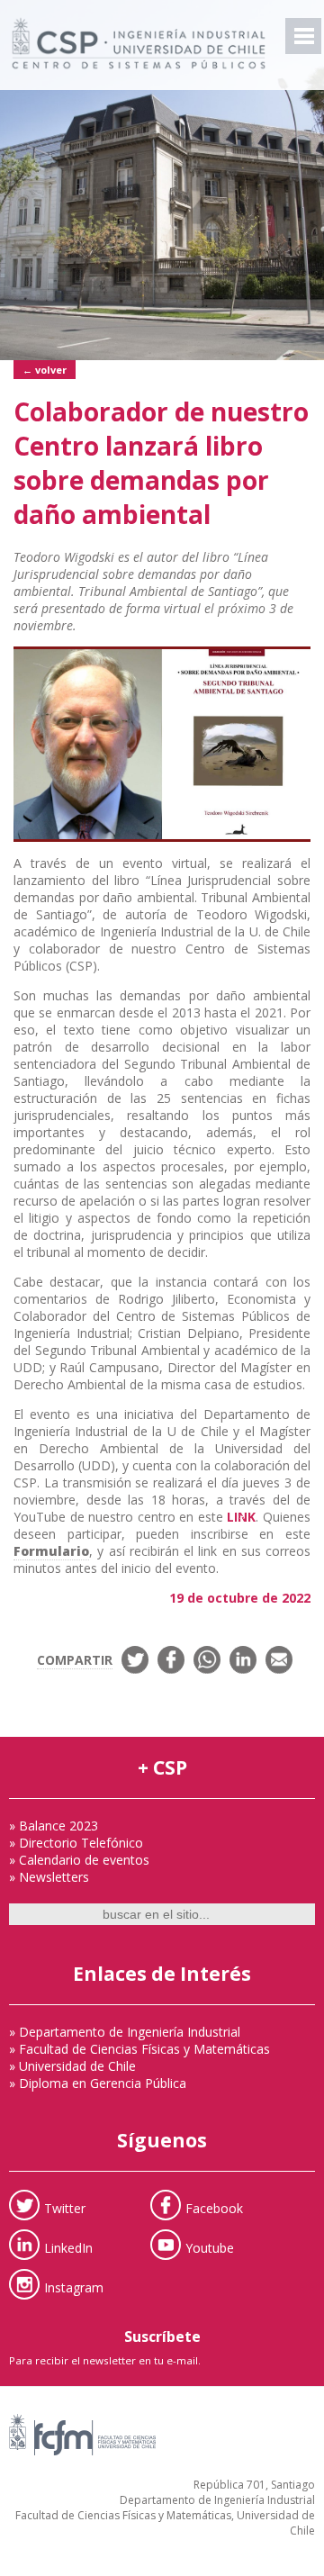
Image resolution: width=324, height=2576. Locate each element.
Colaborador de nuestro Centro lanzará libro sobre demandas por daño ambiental (161, 463)
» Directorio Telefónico (76, 1843)
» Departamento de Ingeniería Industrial (125, 2032)
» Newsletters (49, 1877)
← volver (45, 370)
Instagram (74, 2287)
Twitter (65, 2208)
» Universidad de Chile (72, 2066)
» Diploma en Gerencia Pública (98, 2083)
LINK (241, 1517)
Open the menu (303, 36)
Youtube (210, 2248)
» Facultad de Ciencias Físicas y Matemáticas (139, 2049)
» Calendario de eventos (79, 1860)
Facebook (214, 2208)
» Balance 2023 (54, 1826)
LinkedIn (68, 2248)
